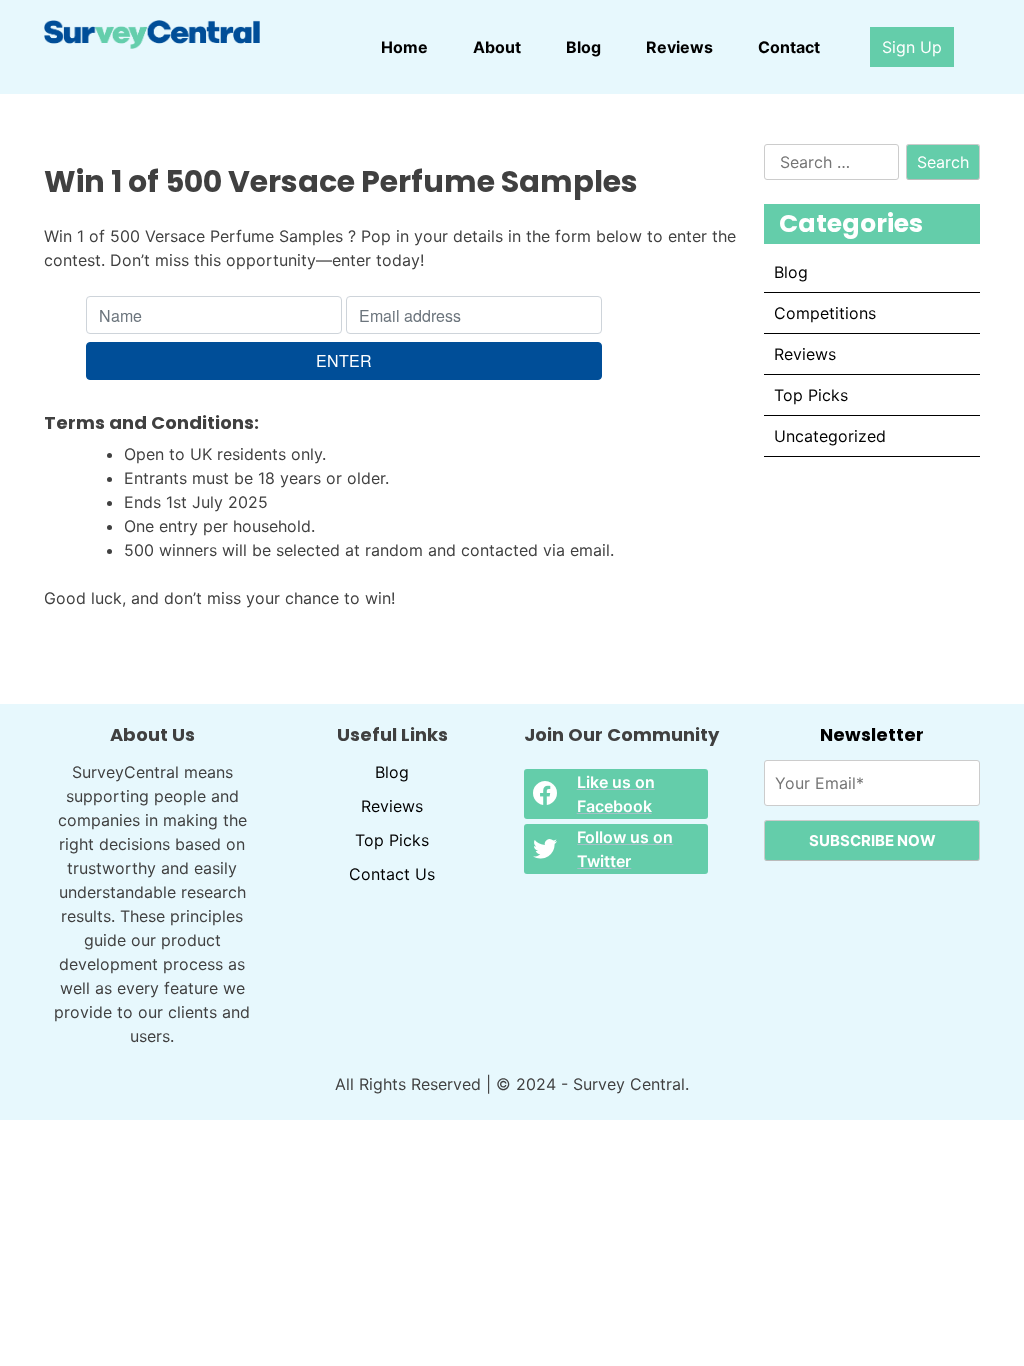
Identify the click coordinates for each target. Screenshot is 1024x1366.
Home (404, 47)
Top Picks (811, 395)
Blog (583, 47)
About (497, 47)
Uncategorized (830, 436)
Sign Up (912, 47)
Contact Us (392, 874)
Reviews (679, 47)
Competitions (825, 313)
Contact (789, 47)
